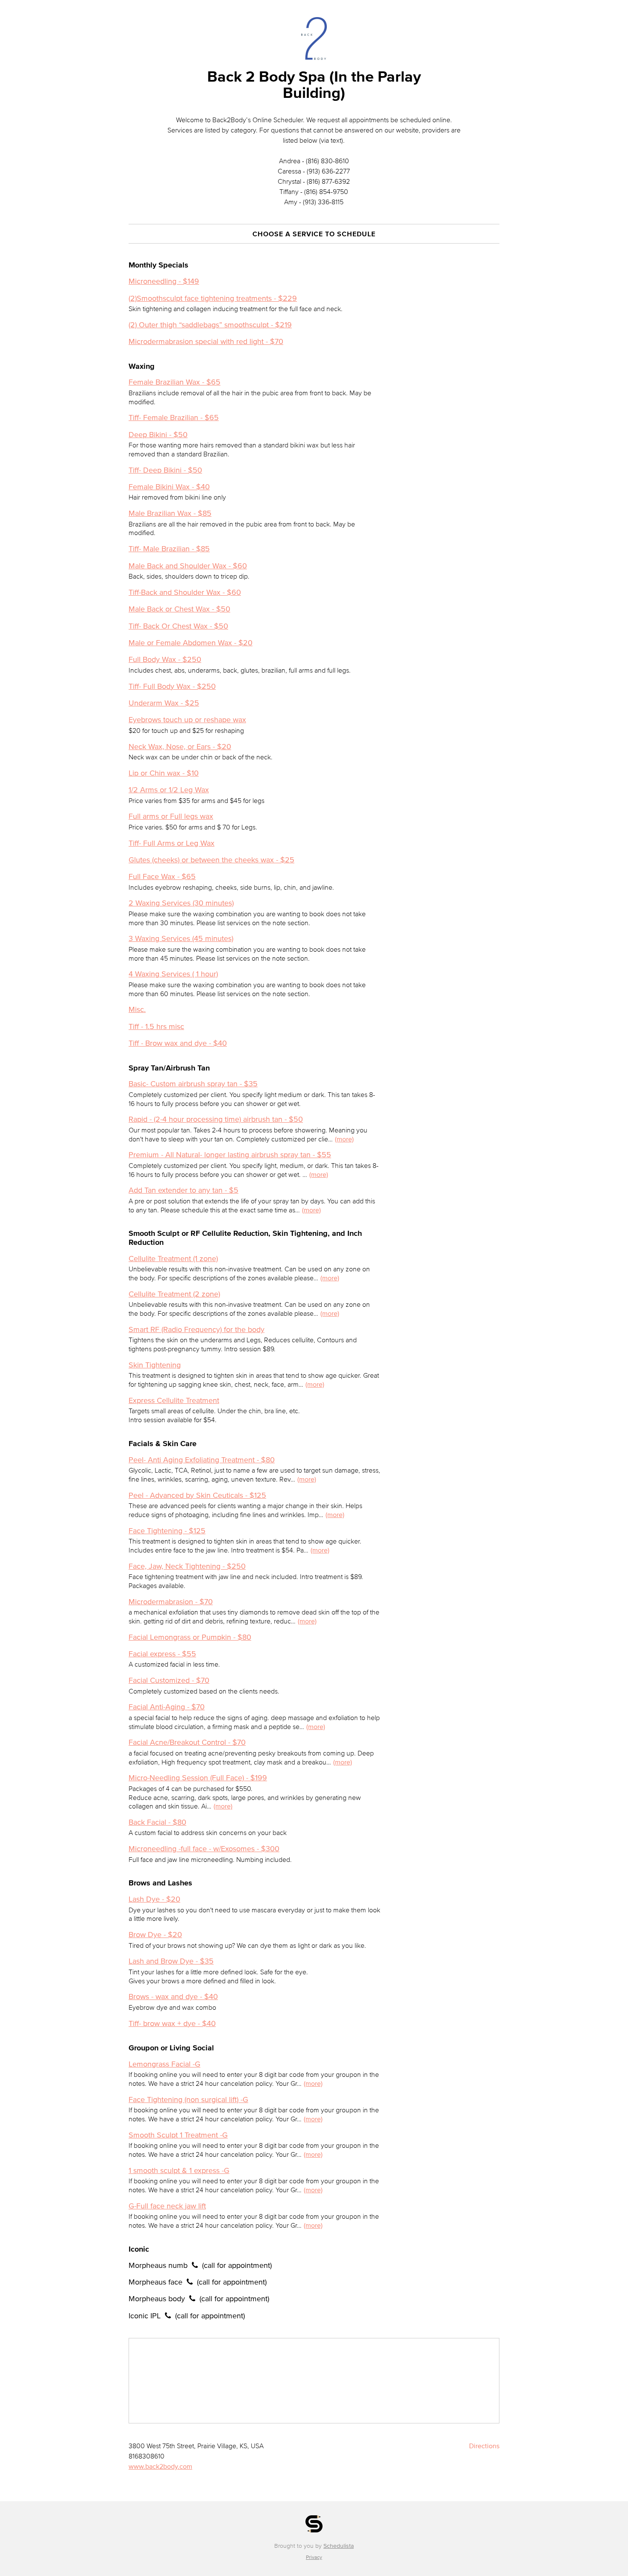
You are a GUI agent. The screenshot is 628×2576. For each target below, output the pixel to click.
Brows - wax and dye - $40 (173, 1997)
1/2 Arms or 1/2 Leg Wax (169, 790)
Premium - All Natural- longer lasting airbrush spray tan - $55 (230, 1155)
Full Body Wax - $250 (165, 659)
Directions (484, 2446)
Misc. (137, 1009)
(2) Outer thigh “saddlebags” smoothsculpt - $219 (210, 325)
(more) (344, 1139)
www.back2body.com (160, 2466)
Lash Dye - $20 (154, 1899)
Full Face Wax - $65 (162, 876)
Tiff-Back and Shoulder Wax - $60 (185, 592)
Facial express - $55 (162, 1654)
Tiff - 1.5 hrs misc (156, 1026)
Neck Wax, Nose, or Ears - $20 (180, 747)
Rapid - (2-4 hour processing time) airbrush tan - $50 (216, 1119)
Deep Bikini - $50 (158, 435)
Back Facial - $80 (157, 1822)
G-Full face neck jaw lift (167, 2206)
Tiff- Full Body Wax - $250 (172, 686)
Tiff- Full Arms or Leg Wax (172, 843)
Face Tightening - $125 (167, 1531)
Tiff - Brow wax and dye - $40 (178, 1043)
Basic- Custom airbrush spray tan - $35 (193, 1084)
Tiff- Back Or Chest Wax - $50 (178, 626)
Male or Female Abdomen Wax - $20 (191, 643)
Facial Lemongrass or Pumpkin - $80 (190, 1637)
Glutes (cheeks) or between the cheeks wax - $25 (211, 860)
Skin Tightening (155, 1365)
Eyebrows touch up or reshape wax (187, 720)
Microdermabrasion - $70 (171, 1602)
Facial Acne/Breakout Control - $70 (187, 1742)
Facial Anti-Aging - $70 (167, 1707)
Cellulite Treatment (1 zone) (173, 1259)
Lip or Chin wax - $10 (164, 773)
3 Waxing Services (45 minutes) (181, 938)
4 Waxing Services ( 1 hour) (173, 974)
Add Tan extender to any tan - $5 (183, 1190)
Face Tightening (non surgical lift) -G (188, 2100)
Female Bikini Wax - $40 (169, 487)
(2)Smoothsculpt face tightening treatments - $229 (213, 298)
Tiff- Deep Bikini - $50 (165, 470)
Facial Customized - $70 (169, 1680)
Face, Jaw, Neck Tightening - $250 (187, 1566)
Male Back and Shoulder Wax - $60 (188, 566)
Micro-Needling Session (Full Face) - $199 (198, 1778)
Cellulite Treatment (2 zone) (174, 1294)
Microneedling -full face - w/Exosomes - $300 (204, 1849)
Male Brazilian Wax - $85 (170, 513)
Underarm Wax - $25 (164, 703)
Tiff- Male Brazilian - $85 (169, 549)
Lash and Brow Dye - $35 (171, 1961)
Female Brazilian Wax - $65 (175, 382)
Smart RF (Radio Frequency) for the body (197, 1329)
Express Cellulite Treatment (174, 1400)
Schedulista (339, 2546)
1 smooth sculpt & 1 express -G (179, 2170)
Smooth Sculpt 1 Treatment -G (178, 2135)
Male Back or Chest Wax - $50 (179, 609)
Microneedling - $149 (164, 281)
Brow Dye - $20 (155, 1935)
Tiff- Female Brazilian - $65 (174, 418)
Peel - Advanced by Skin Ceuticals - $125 (197, 1495)
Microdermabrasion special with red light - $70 (206, 341)
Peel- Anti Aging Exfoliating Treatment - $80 (202, 1460)
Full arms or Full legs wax (171, 816)
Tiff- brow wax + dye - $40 (172, 2023)
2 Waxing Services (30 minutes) (181, 903)
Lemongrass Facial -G (164, 2064)
